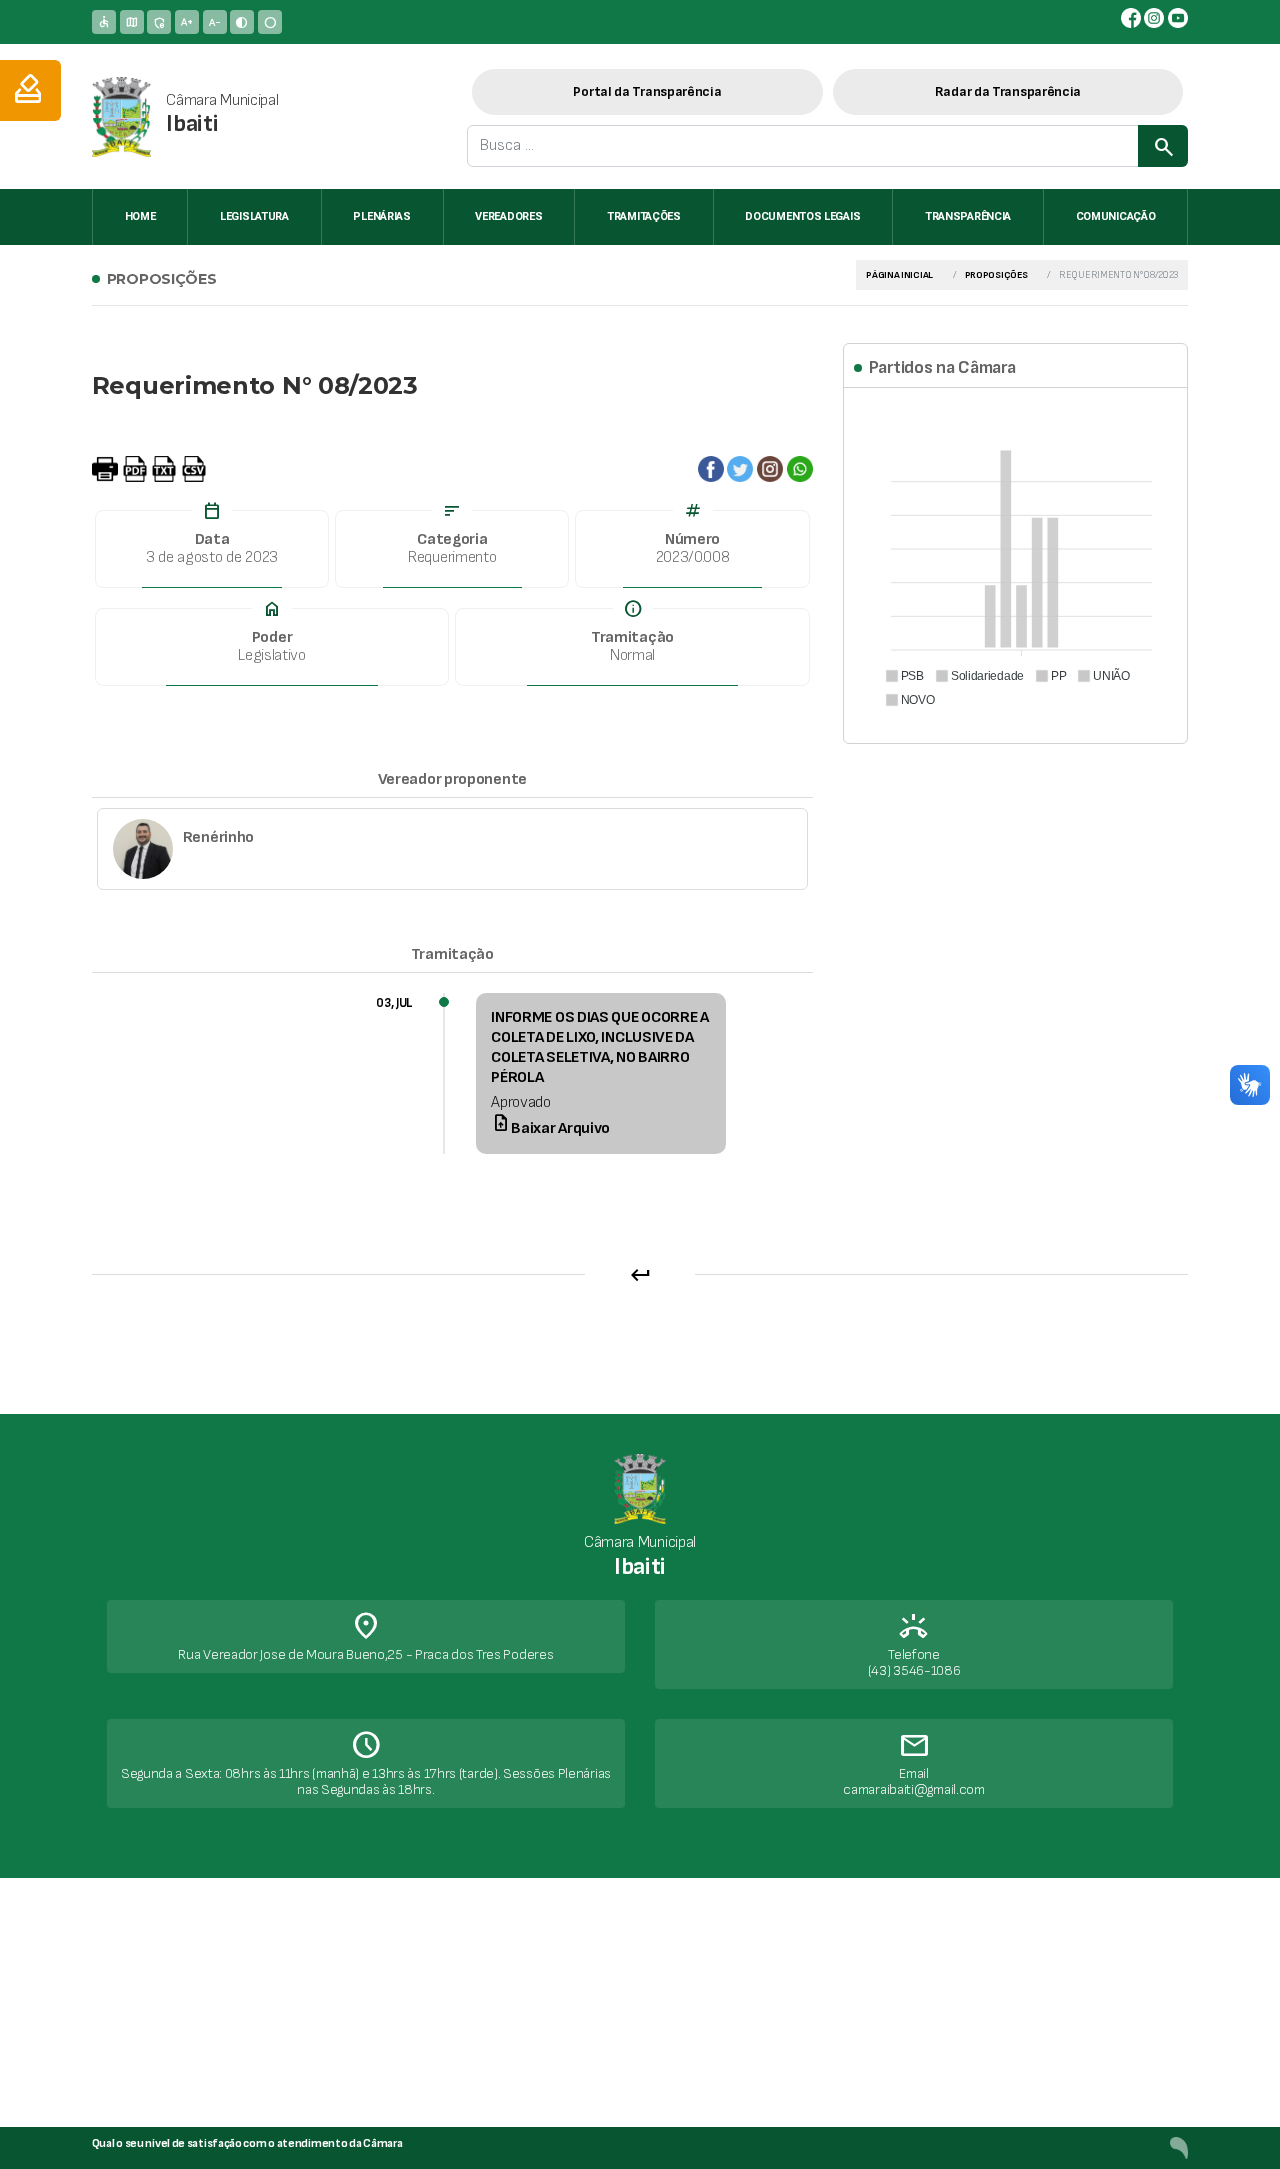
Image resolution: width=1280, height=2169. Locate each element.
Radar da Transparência (1008, 91)
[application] (1015, 563)
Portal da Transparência (647, 91)
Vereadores (508, 216)
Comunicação (1116, 216)
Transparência (968, 216)
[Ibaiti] (121, 116)
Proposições (996, 275)
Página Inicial (899, 275)
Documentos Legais (802, 216)
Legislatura (254, 216)
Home (140, 216)
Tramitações (644, 216)
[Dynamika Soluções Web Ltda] (1179, 2147)
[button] (904, 676)
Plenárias (381, 216)
